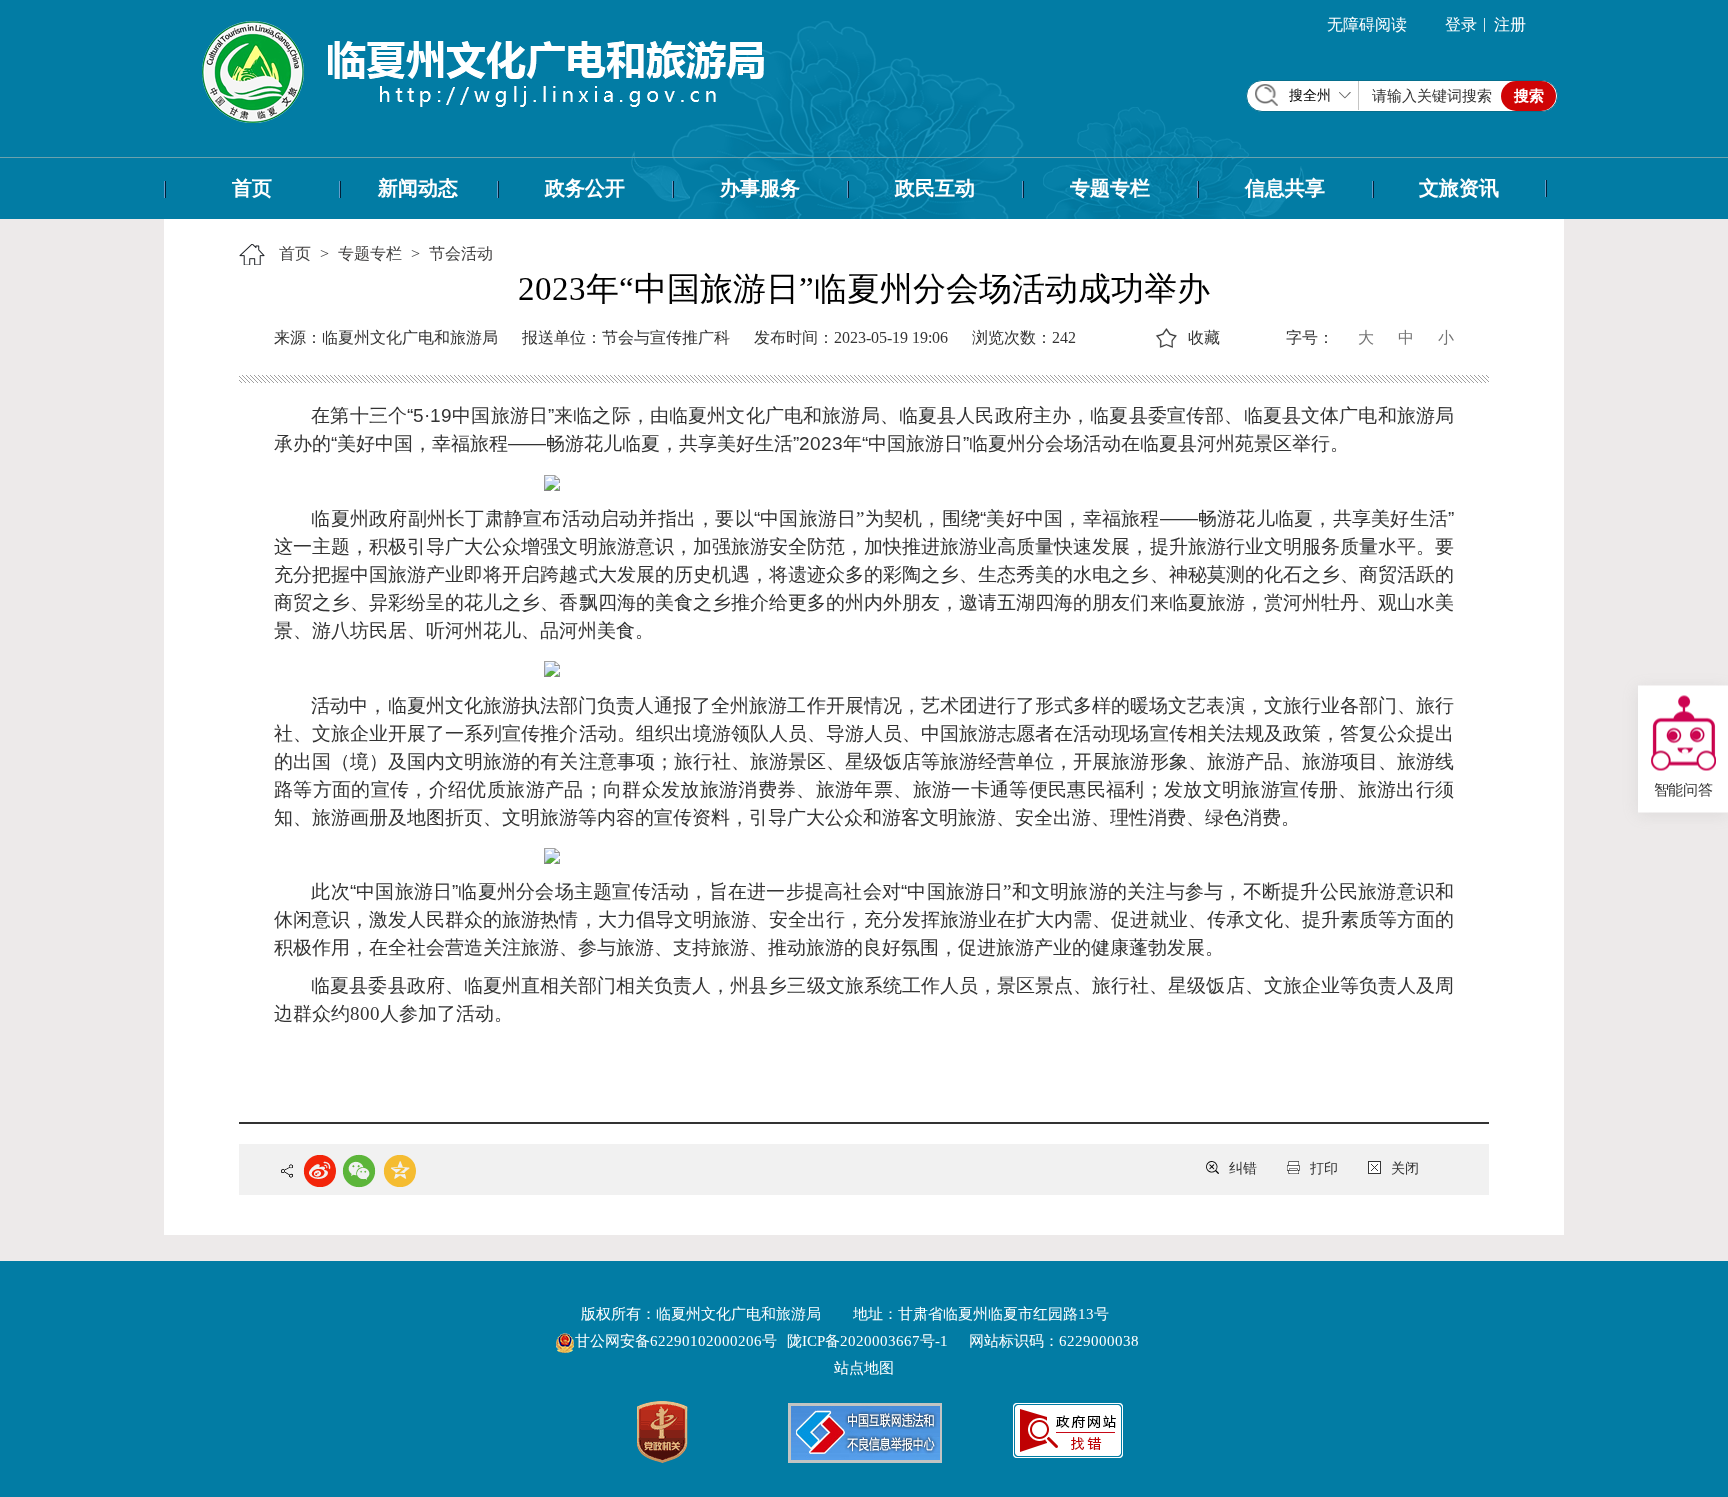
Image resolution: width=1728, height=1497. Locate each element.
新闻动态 (418, 188)
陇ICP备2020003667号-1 (867, 1341)
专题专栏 (1110, 188)
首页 (252, 188)
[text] (1432, 96)
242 (1064, 337)
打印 (1324, 1168)
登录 (1461, 24)
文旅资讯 (1459, 188)
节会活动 (461, 253)
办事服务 (760, 188)
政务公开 (585, 188)
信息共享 (1285, 188)
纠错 (1243, 1168)
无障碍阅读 (1367, 24)
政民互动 (935, 188)
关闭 (1405, 1168)
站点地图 (864, 1368)
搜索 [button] (1529, 96)
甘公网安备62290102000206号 (678, 1341)
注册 (1510, 24)
